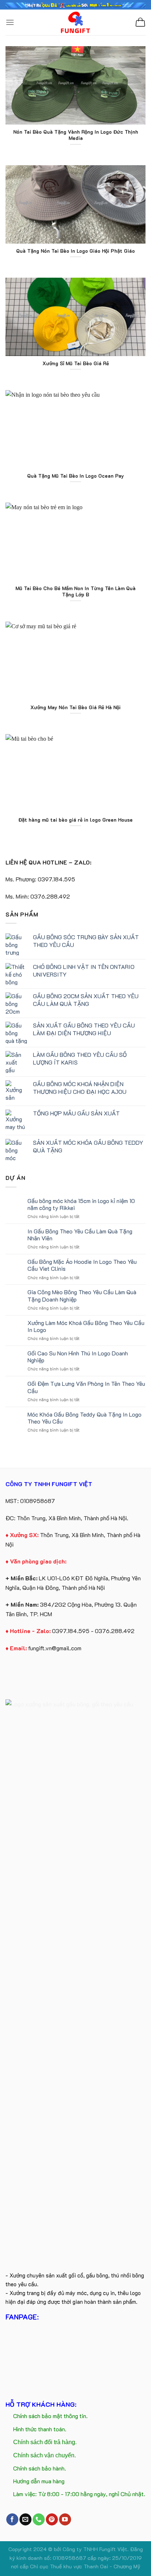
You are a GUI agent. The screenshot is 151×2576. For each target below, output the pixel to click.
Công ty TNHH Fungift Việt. (96, 2549)
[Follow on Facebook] (12, 2520)
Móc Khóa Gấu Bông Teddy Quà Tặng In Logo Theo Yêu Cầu (84, 1418)
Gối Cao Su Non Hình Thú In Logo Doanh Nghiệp (78, 1357)
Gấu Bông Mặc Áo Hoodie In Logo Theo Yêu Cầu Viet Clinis (82, 1265)
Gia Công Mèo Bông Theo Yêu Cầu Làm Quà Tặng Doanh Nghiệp (82, 1295)
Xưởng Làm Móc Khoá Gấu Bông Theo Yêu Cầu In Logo (86, 1326)
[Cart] (140, 22)
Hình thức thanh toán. (40, 2429)
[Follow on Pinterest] (52, 2520)
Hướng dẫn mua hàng (39, 2481)
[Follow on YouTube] (65, 2520)
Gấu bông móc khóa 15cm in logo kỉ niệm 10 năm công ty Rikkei (81, 1204)
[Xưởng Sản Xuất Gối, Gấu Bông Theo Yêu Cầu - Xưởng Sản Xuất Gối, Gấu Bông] (76, 22)
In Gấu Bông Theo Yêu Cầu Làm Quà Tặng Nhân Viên (80, 1235)
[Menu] (10, 22)
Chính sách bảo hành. (40, 2468)
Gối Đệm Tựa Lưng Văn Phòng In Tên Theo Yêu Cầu (86, 1387)
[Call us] (39, 2520)
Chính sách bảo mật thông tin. (50, 2416)
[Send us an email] (25, 2520)
